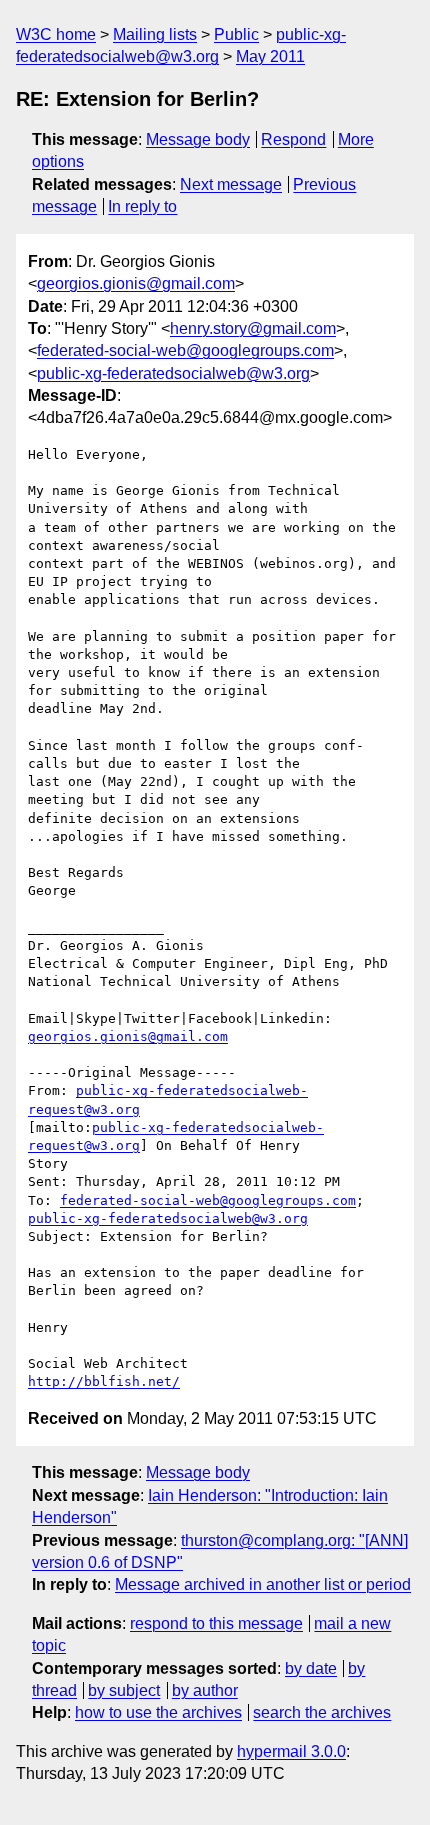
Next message (231, 184)
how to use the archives (158, 1712)
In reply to (142, 206)
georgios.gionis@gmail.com (136, 283)
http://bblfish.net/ (104, 1381)
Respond (293, 139)
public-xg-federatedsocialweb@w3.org (173, 373)
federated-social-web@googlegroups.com (185, 350)
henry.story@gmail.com (253, 328)
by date (311, 1668)
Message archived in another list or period (263, 1584)
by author (205, 1690)
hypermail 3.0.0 (291, 1751)
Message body (198, 139)
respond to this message (216, 1623)
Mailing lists (155, 34)
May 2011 (270, 56)
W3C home (56, 34)
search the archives (322, 1712)
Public (236, 34)
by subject (124, 1690)
